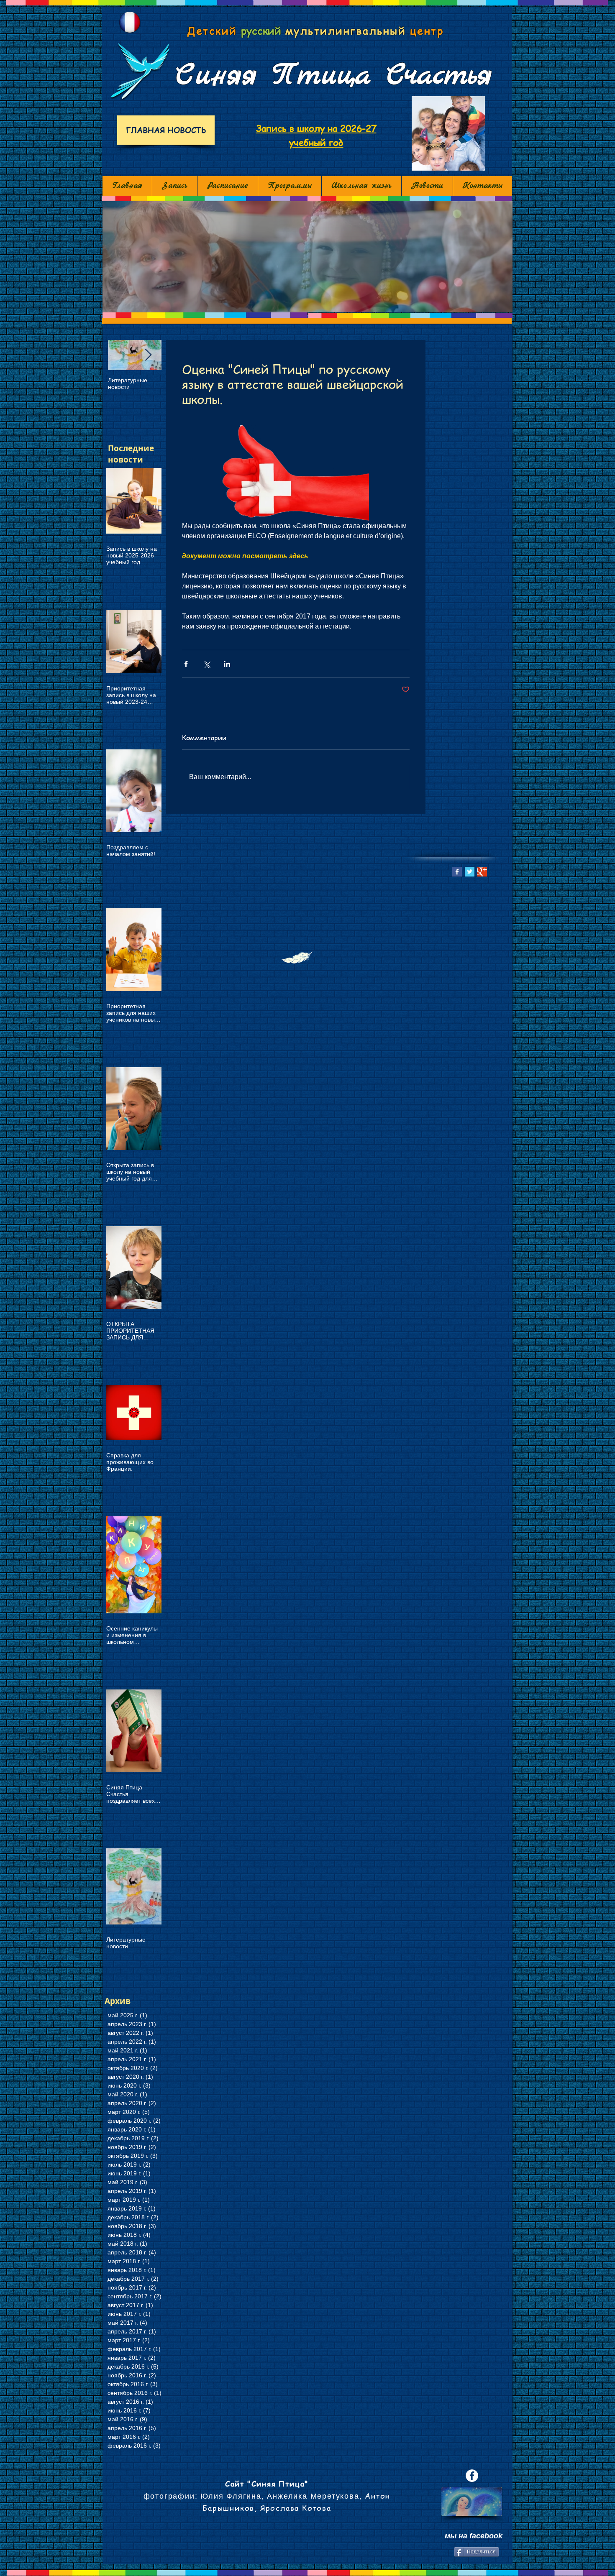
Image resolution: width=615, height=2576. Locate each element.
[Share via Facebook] (186, 664)
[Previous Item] (121, 355)
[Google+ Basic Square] (482, 872)
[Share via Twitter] (206, 664)
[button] (307, 257)
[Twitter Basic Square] (470, 872)
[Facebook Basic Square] (457, 872)
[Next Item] (148, 355)
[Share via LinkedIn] (227, 664)
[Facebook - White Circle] (472, 2476)
